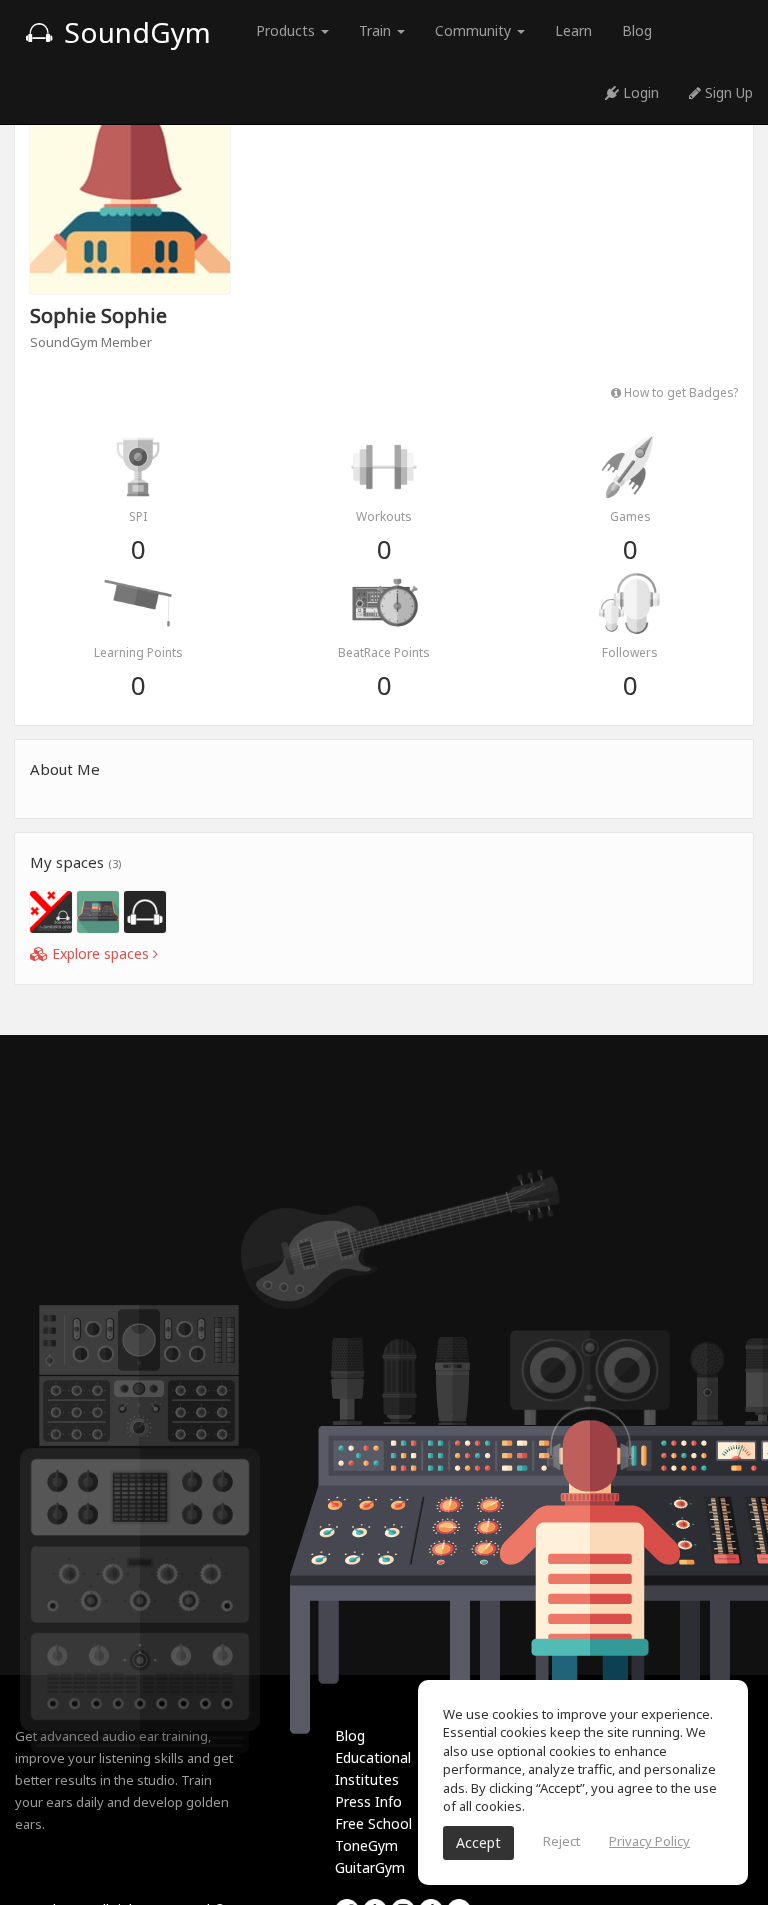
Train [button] (377, 30)
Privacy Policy (649, 1841)
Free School (373, 1823)
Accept (478, 1842)
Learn (573, 30)
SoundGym (134, 32)
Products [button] (287, 30)
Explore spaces (100, 953)
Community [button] (475, 30)
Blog (637, 30)
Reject (561, 1841)
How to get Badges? (679, 392)
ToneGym (366, 1845)
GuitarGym (370, 1867)
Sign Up (727, 92)
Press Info (368, 1801)
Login (639, 92)
